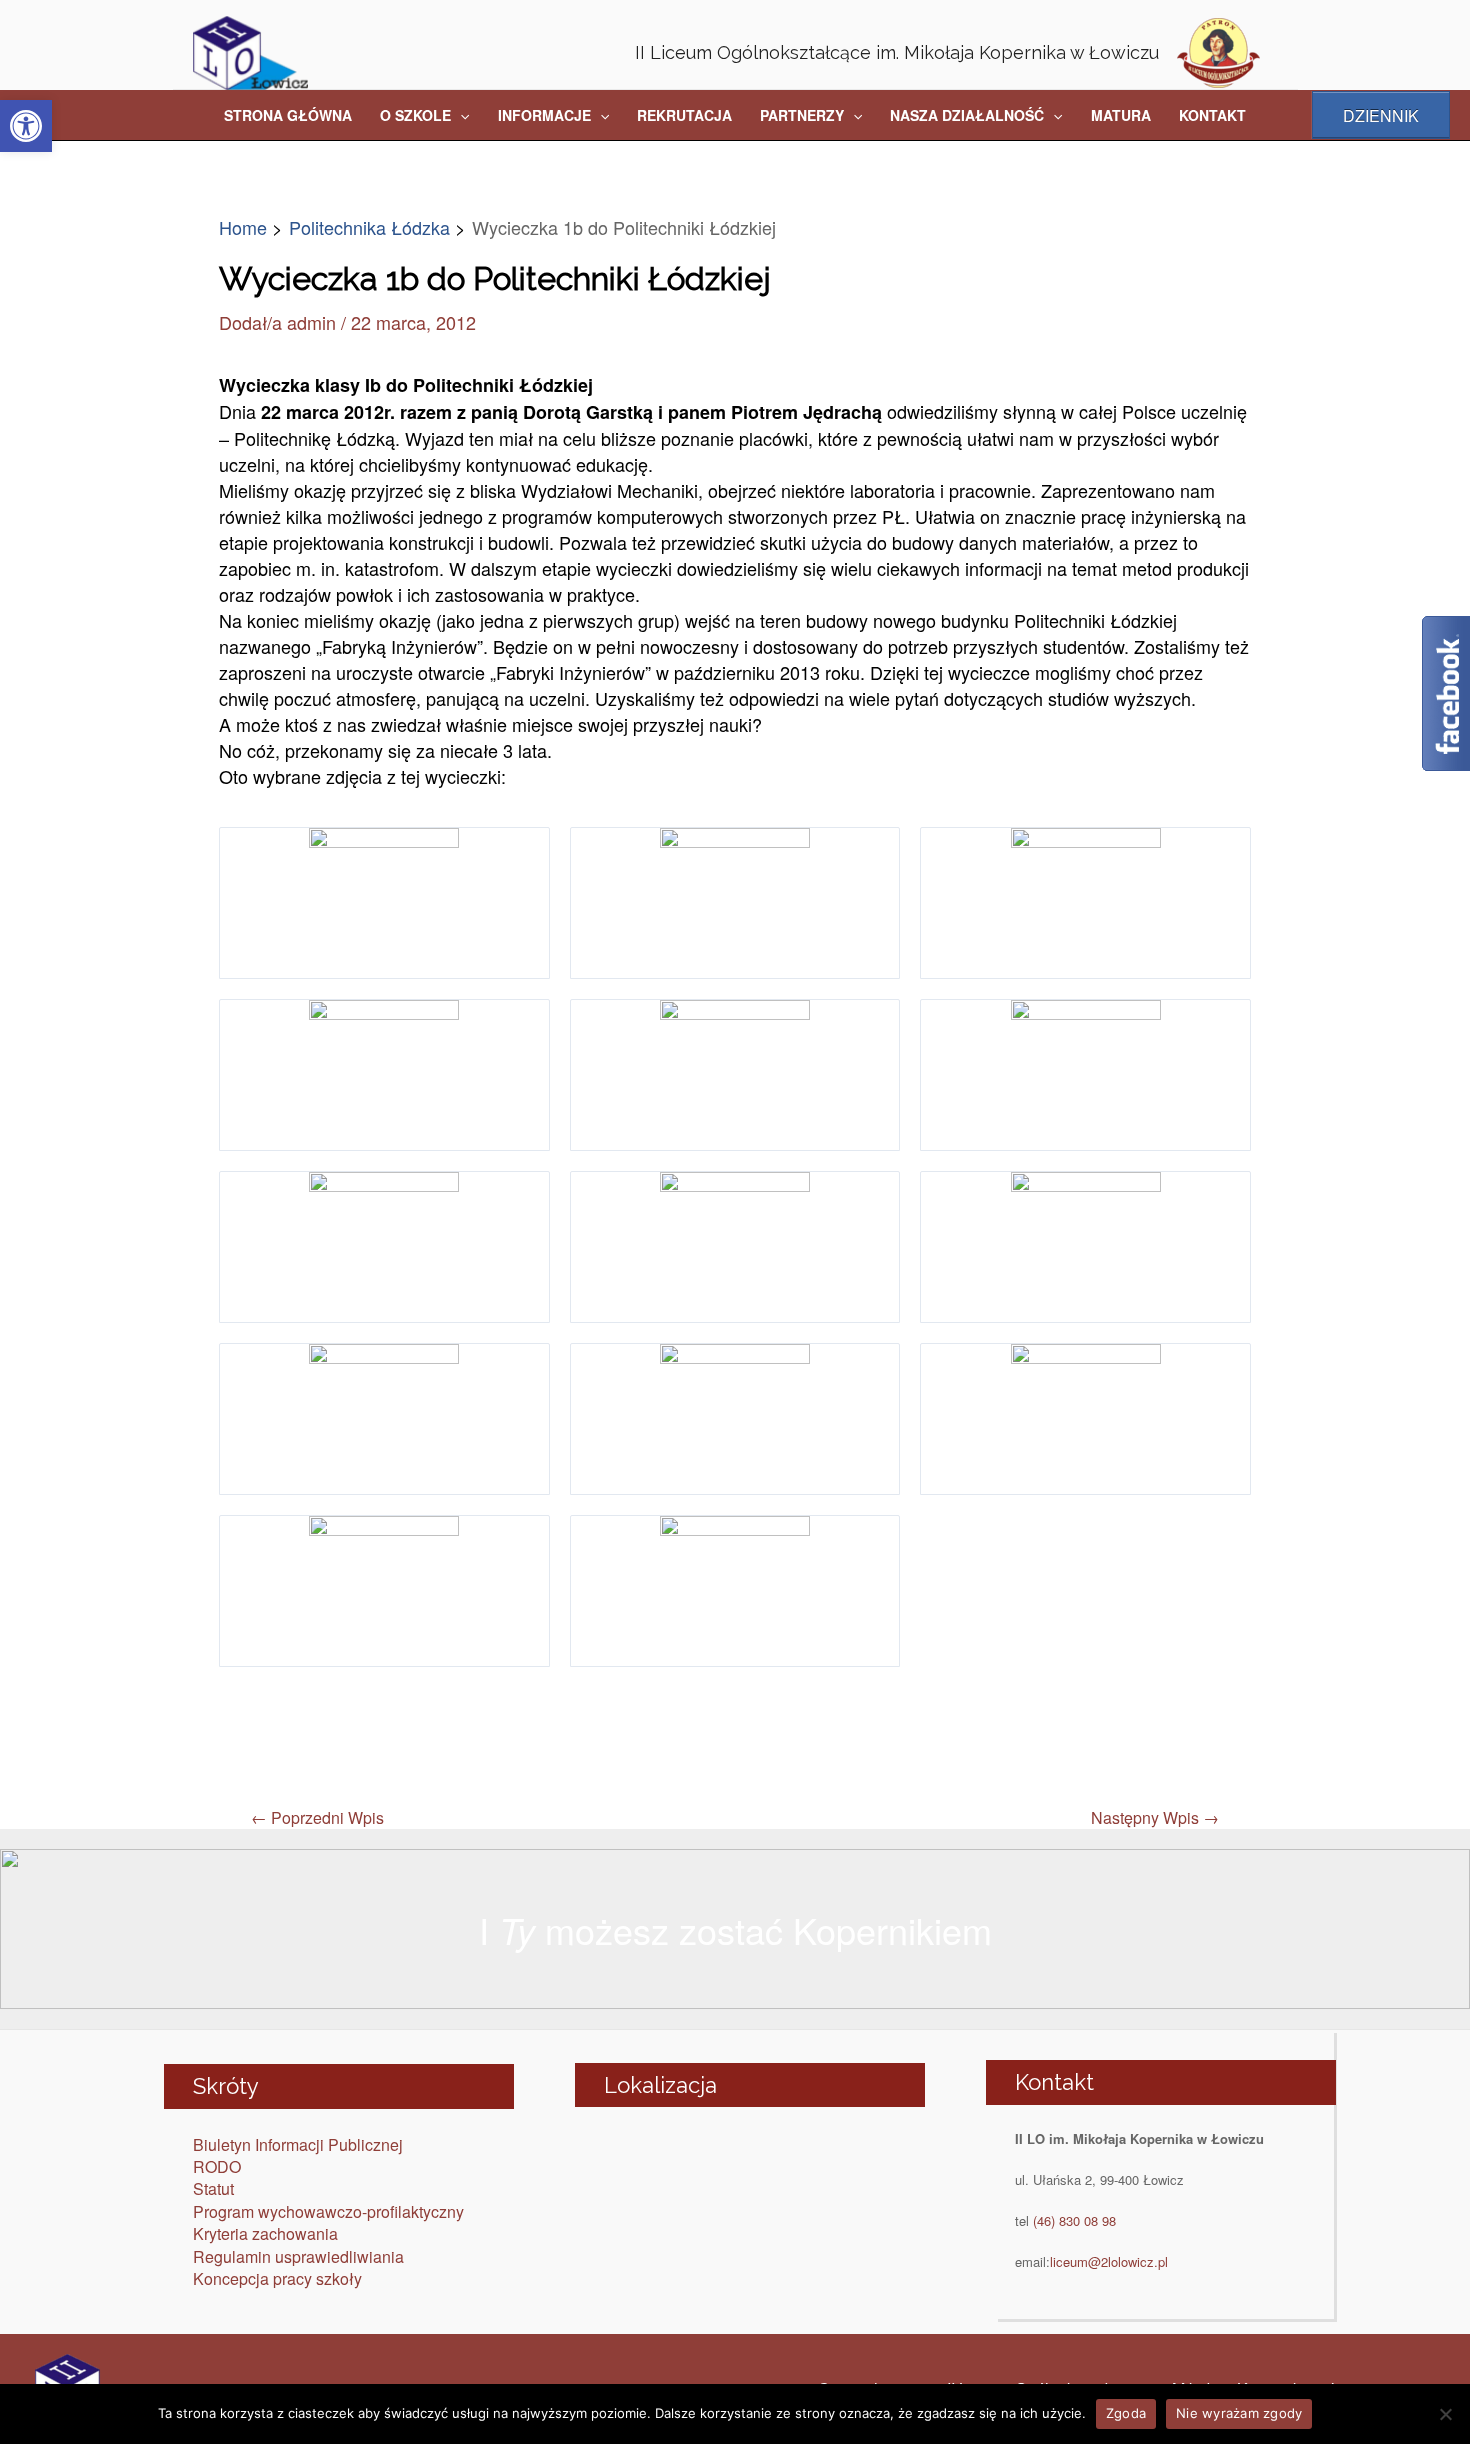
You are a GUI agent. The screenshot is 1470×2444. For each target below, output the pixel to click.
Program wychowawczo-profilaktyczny (328, 2211)
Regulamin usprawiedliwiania (298, 2256)
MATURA (1121, 115)
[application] (460, 115)
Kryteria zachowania (265, 2233)
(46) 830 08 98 (1074, 2220)
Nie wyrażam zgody (1239, 2413)
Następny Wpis (1155, 1818)
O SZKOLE (415, 115)
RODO (217, 2166)
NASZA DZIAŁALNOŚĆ (967, 115)
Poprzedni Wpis (317, 1818)
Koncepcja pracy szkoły (277, 2278)
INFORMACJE (544, 115)
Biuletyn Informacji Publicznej (298, 2144)
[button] (26, 126)
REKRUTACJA (684, 115)
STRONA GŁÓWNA (288, 115)
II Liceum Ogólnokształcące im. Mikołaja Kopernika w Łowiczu (897, 52)
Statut (213, 2188)
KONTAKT (1212, 115)
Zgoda (1126, 2413)
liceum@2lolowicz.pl (1109, 2261)
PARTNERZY (802, 115)
